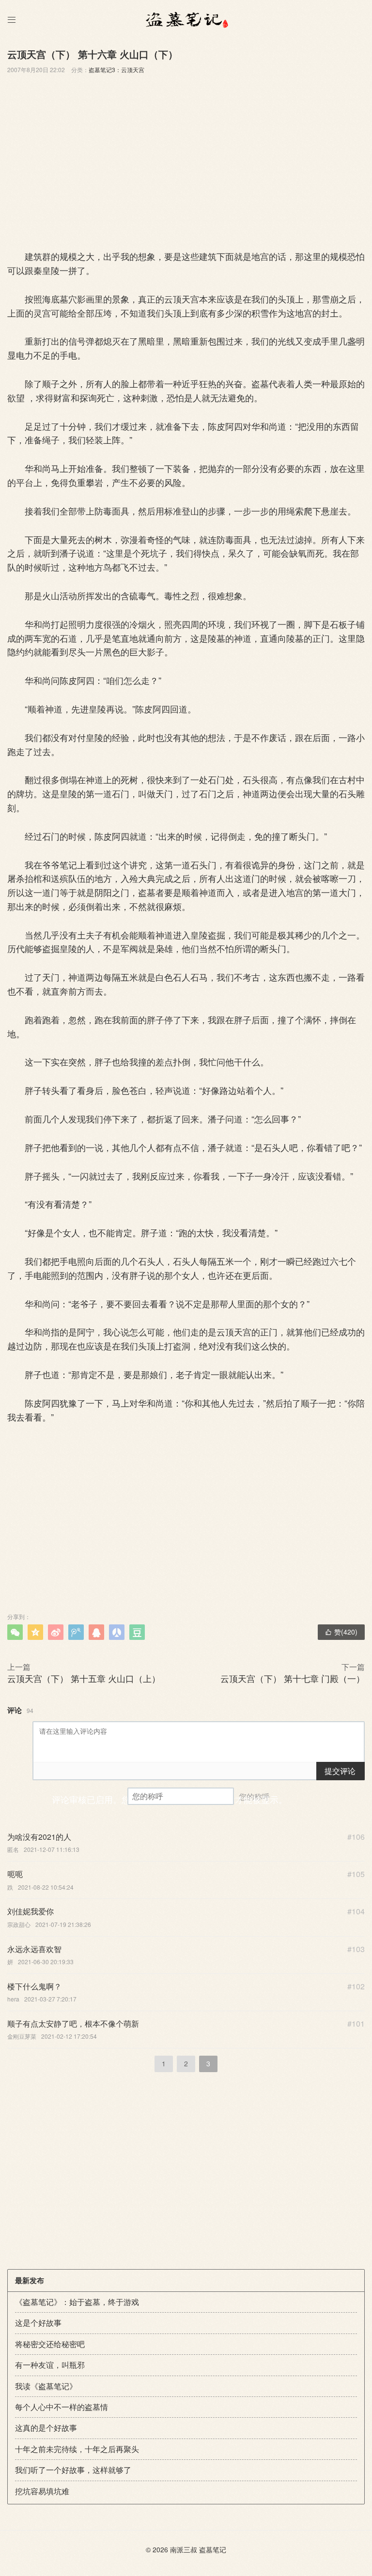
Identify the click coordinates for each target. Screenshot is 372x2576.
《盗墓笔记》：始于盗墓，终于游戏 (77, 2302)
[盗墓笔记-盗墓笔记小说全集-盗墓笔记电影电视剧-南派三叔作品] (186, 19)
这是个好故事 (38, 2323)
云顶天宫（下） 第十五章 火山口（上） (84, 1678)
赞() (341, 1632)
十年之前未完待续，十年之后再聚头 (77, 2449)
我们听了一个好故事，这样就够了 (73, 2470)
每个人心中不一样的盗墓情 (62, 2407)
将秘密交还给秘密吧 (50, 2344)
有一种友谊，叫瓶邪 (50, 2365)
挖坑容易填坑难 (42, 2491)
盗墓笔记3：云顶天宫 (116, 69)
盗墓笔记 (213, 2549)
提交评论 (340, 1771)
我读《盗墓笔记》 (46, 2386)
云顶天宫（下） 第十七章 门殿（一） (293, 1678)
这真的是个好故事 (46, 2428)
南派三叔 (184, 2549)
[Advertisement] (186, 160)
